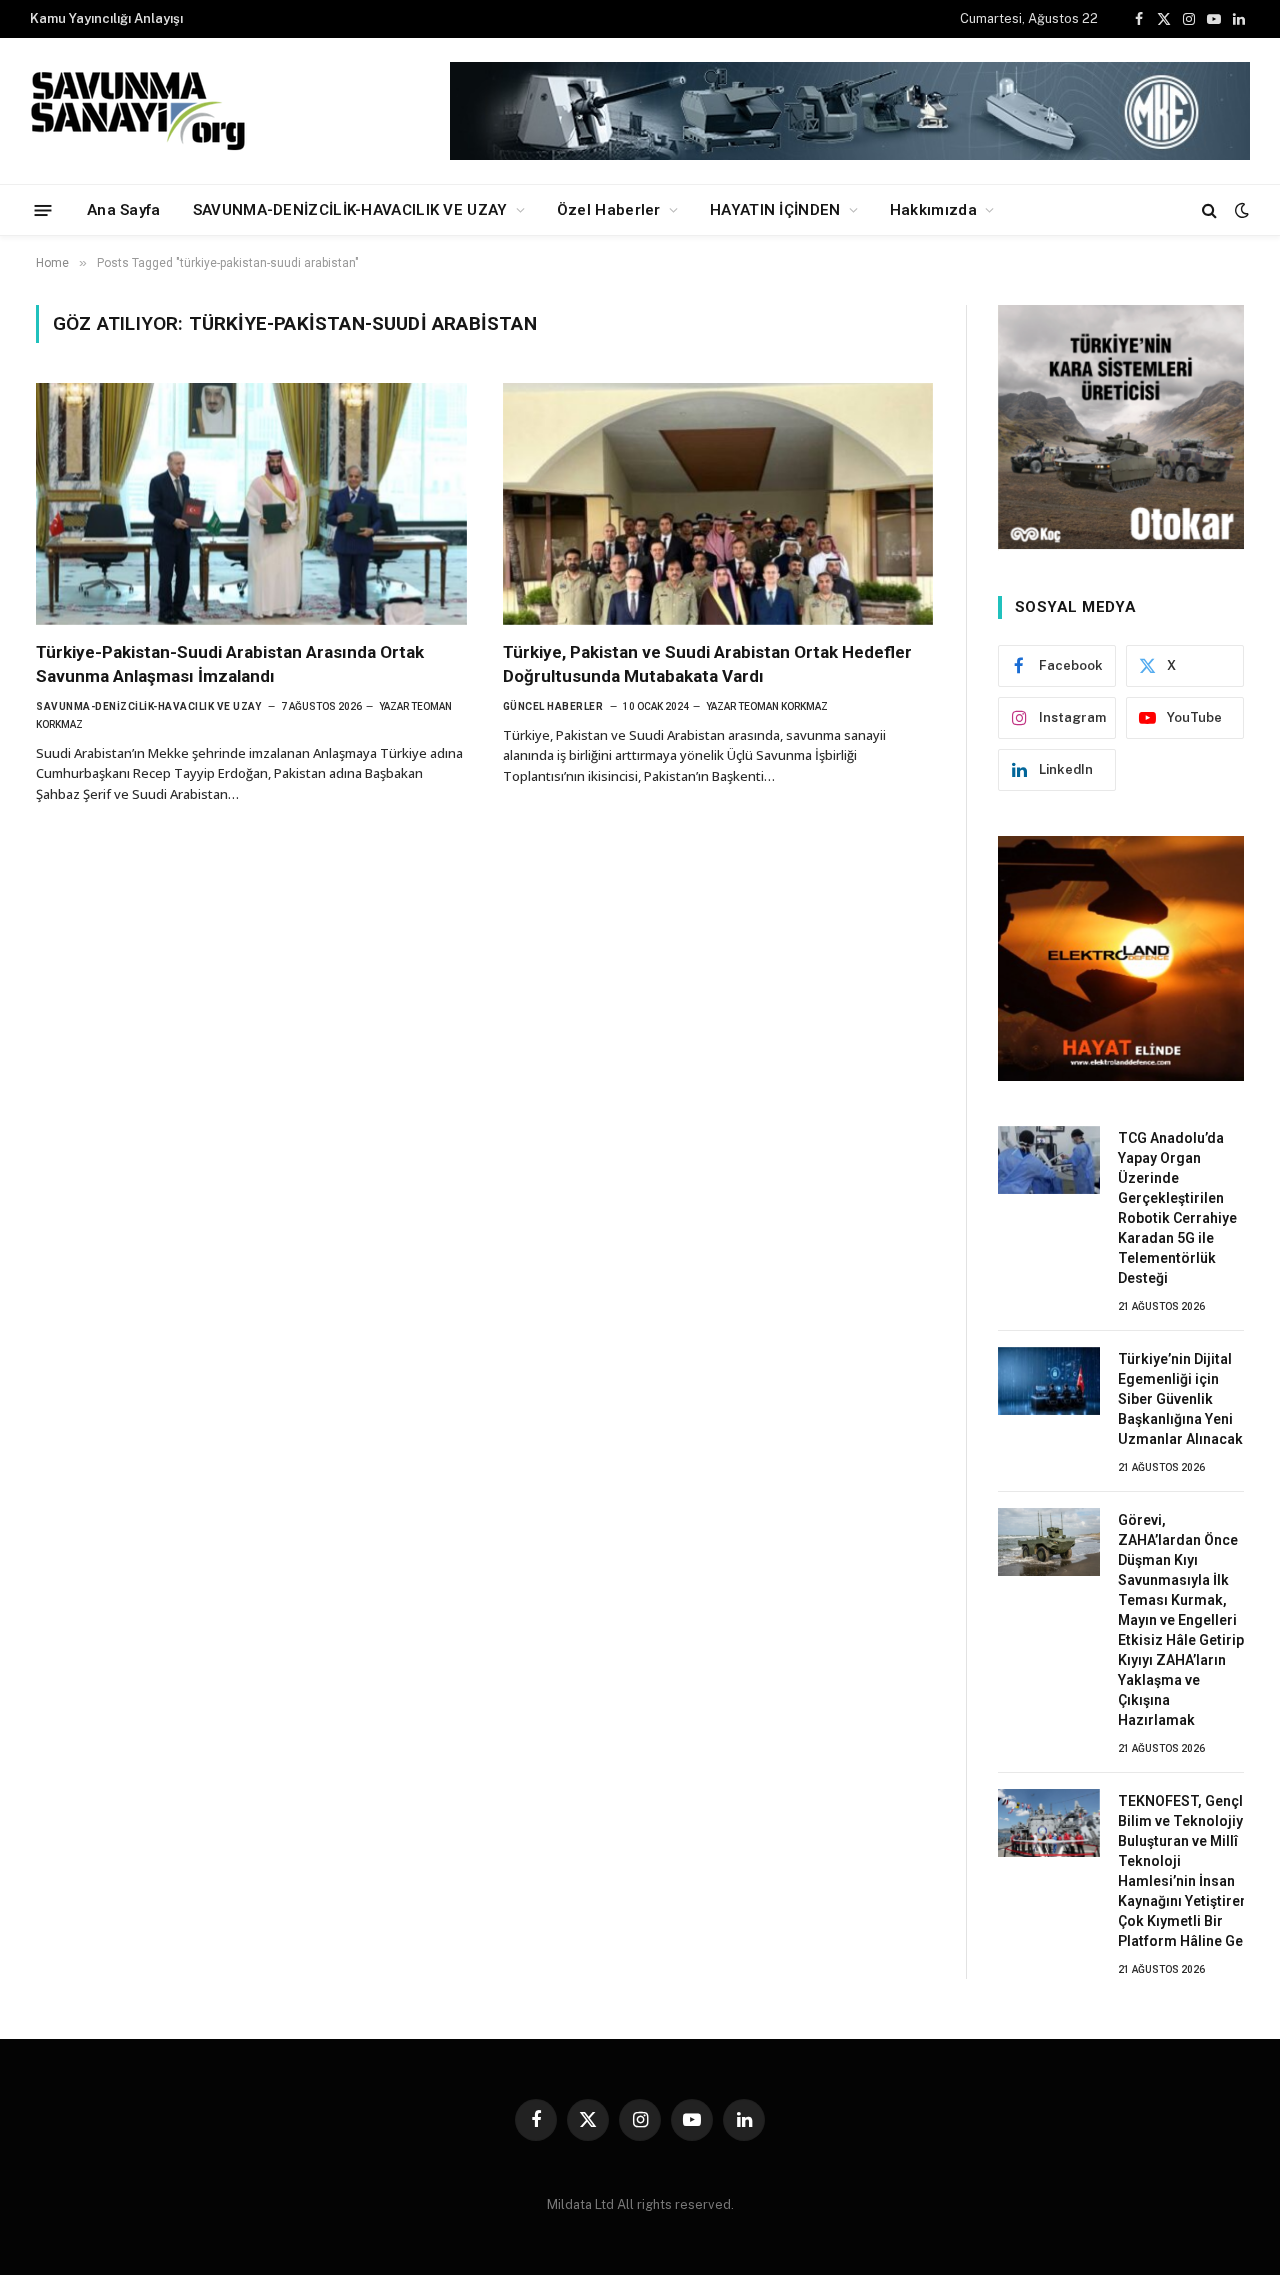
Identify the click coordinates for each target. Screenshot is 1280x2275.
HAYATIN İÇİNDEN (775, 210)
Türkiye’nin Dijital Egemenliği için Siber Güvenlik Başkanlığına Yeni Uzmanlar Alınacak (1180, 1399)
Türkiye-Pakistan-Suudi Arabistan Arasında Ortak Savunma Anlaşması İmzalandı (230, 663)
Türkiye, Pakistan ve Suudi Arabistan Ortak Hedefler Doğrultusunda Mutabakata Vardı (707, 663)
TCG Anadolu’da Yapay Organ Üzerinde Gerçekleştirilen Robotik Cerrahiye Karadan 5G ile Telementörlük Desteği (1177, 1208)
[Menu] (43, 209)
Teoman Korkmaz (783, 706)
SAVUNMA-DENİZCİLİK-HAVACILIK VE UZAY (350, 210)
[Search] (1209, 210)
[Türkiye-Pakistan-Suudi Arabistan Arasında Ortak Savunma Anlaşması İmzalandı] (251, 504)
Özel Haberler (609, 210)
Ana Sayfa (124, 210)
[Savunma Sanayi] (140, 111)
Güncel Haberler (553, 706)
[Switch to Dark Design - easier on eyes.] (1240, 210)
